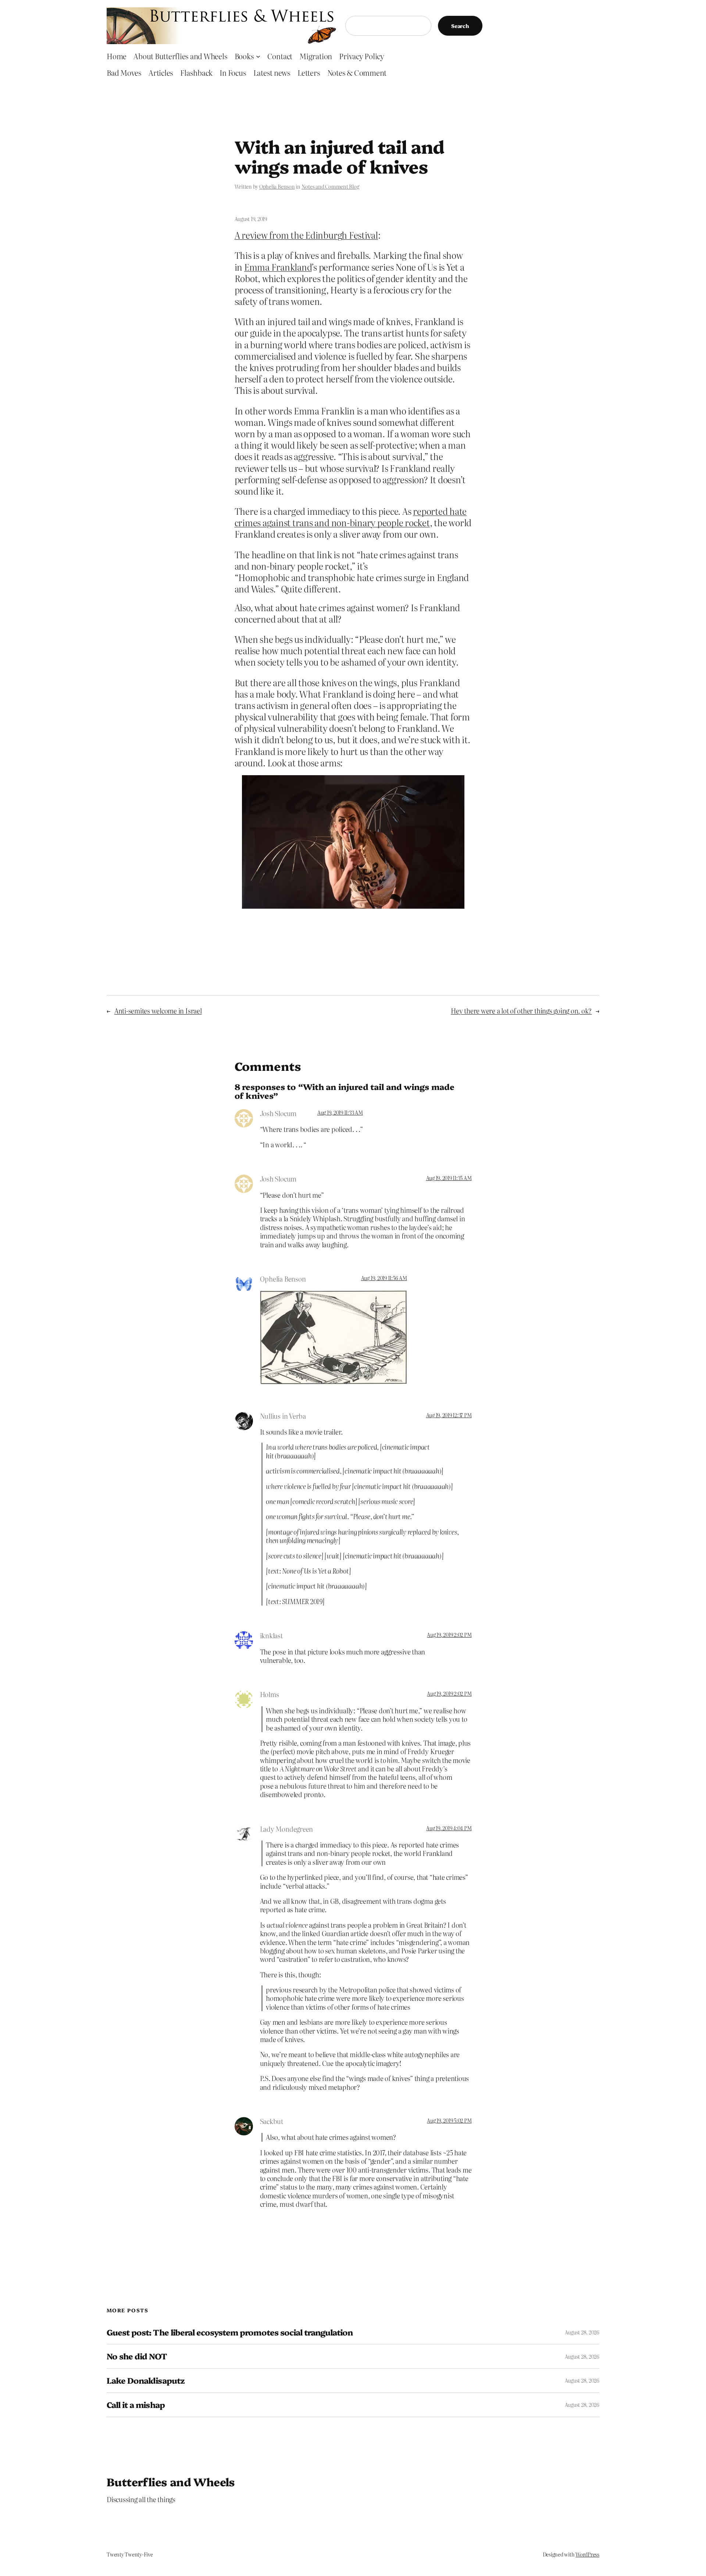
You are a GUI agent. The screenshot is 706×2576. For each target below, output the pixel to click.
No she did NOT (137, 2356)
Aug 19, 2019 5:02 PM (449, 2120)
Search (460, 26)
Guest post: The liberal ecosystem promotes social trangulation (230, 2332)
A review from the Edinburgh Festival (306, 235)
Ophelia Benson (277, 186)
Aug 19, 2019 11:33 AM (340, 1112)
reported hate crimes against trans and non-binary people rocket (351, 517)
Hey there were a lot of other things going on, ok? (521, 1011)
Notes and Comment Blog (330, 186)
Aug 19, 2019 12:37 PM (449, 1415)
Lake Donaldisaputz (146, 2381)
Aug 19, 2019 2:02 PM (449, 1635)
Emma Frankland (278, 267)
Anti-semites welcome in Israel (158, 1011)
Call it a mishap (136, 2405)
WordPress (587, 2554)
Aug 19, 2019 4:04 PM (449, 1828)
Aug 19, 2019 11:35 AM (449, 1178)
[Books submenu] (258, 56)
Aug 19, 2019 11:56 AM (384, 1278)
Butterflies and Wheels (171, 2481)
